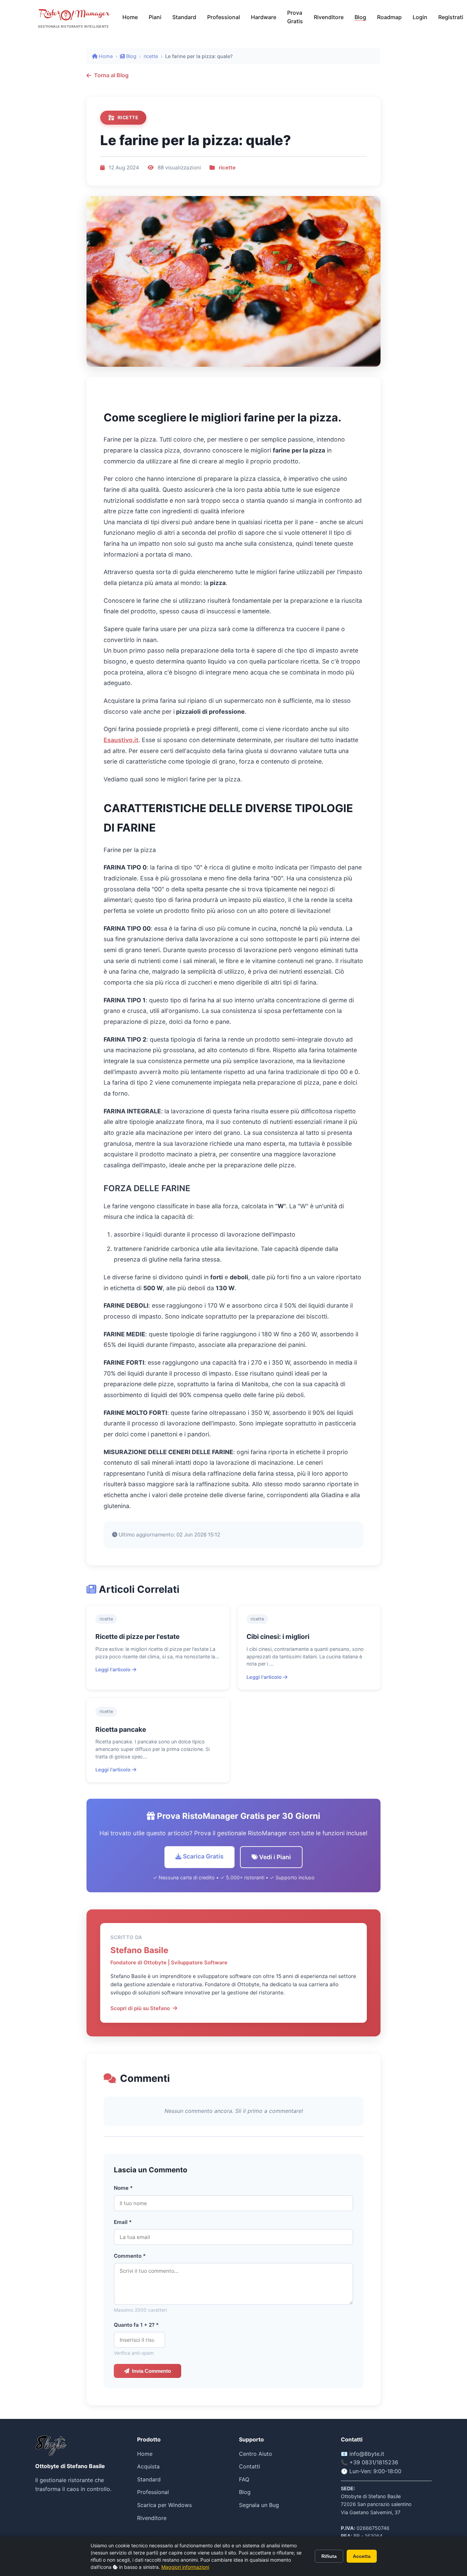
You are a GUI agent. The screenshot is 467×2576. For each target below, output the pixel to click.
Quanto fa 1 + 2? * (136, 2325)
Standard (184, 17)
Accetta (362, 2556)
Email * (123, 2222)
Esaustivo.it (121, 740)
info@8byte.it (367, 2454)
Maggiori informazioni (185, 2567)
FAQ (244, 2479)
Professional (224, 17)
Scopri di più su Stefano (140, 2008)
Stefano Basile (139, 1950)
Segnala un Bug (259, 2505)
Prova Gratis (295, 17)
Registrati (451, 17)
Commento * (130, 2256)
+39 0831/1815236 (374, 2462)
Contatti (250, 2466)
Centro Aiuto (256, 2454)
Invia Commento (151, 2371)
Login (420, 17)
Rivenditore (329, 17)
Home (130, 17)
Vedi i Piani (274, 1857)
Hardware (264, 17)
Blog (360, 17)
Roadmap (389, 17)
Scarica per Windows (164, 2505)
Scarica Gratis (203, 1856)
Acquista (148, 2466)
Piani (155, 17)
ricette (151, 56)
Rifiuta (329, 2556)
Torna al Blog (111, 75)
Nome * (123, 2188)
